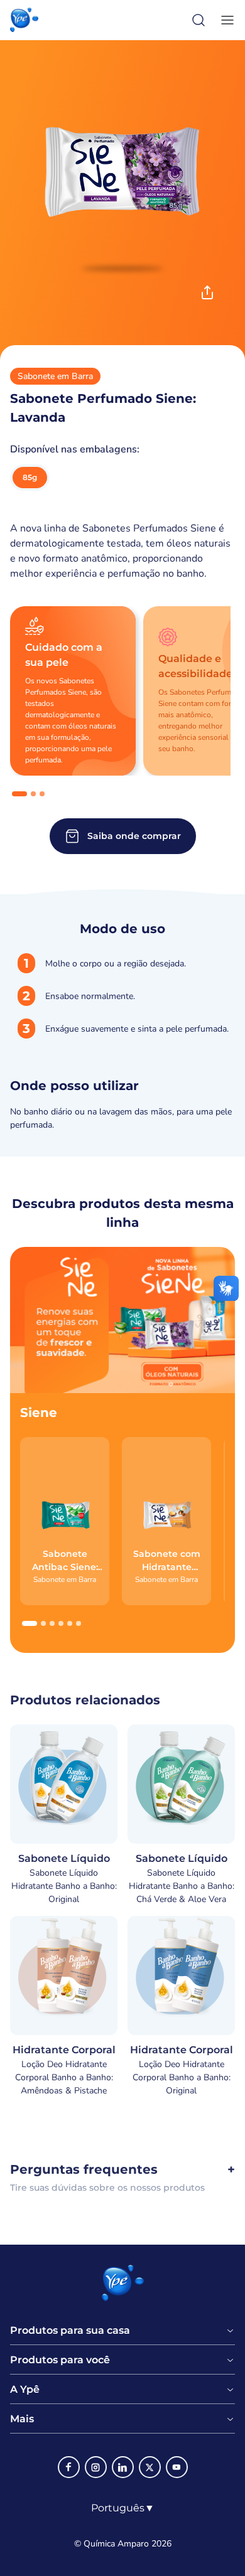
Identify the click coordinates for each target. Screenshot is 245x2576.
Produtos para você (60, 2360)
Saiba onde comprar (134, 836)
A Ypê (25, 2390)
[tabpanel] (122, 1042)
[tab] (19, 794)
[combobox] (123, 2508)
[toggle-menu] (225, 20)
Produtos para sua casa (70, 2331)
